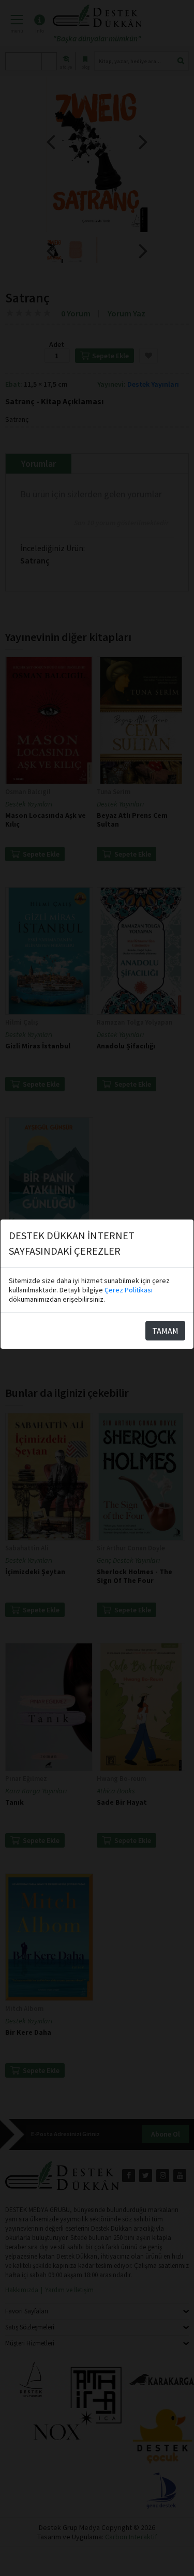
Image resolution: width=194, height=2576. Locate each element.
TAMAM (165, 1331)
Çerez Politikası (129, 1290)
